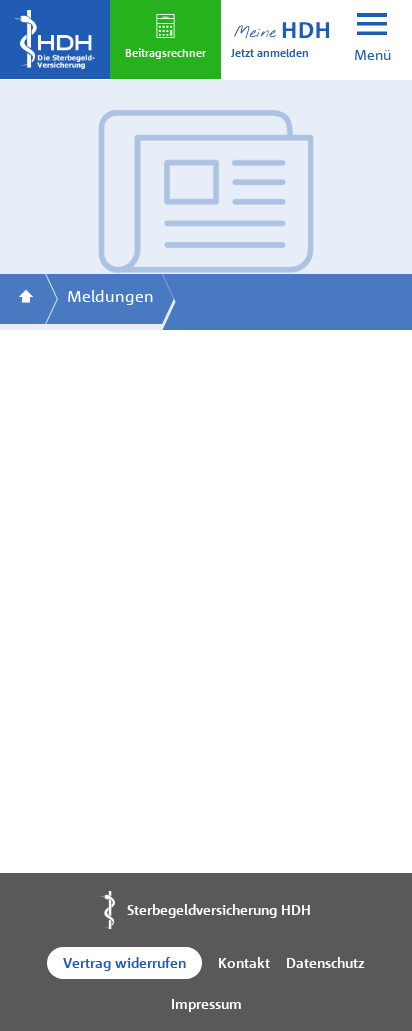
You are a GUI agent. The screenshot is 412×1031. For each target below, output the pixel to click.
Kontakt (244, 962)
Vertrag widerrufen (124, 962)
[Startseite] (26, 299)
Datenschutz (325, 962)
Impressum (206, 1003)
